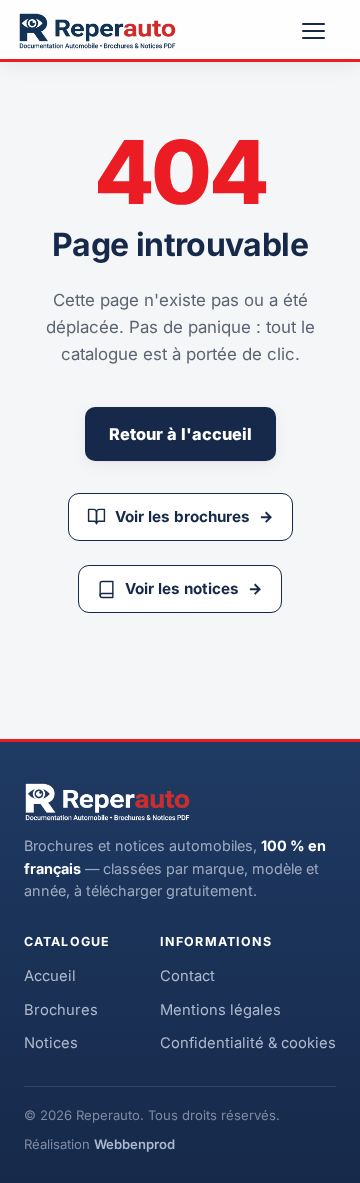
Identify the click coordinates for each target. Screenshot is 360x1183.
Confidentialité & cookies (248, 1043)
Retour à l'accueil (180, 434)
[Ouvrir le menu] (322, 31)
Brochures (61, 1010)
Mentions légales (220, 1010)
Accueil (50, 976)
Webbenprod (134, 1144)
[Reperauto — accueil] (97, 31)
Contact (187, 976)
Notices (51, 1043)
